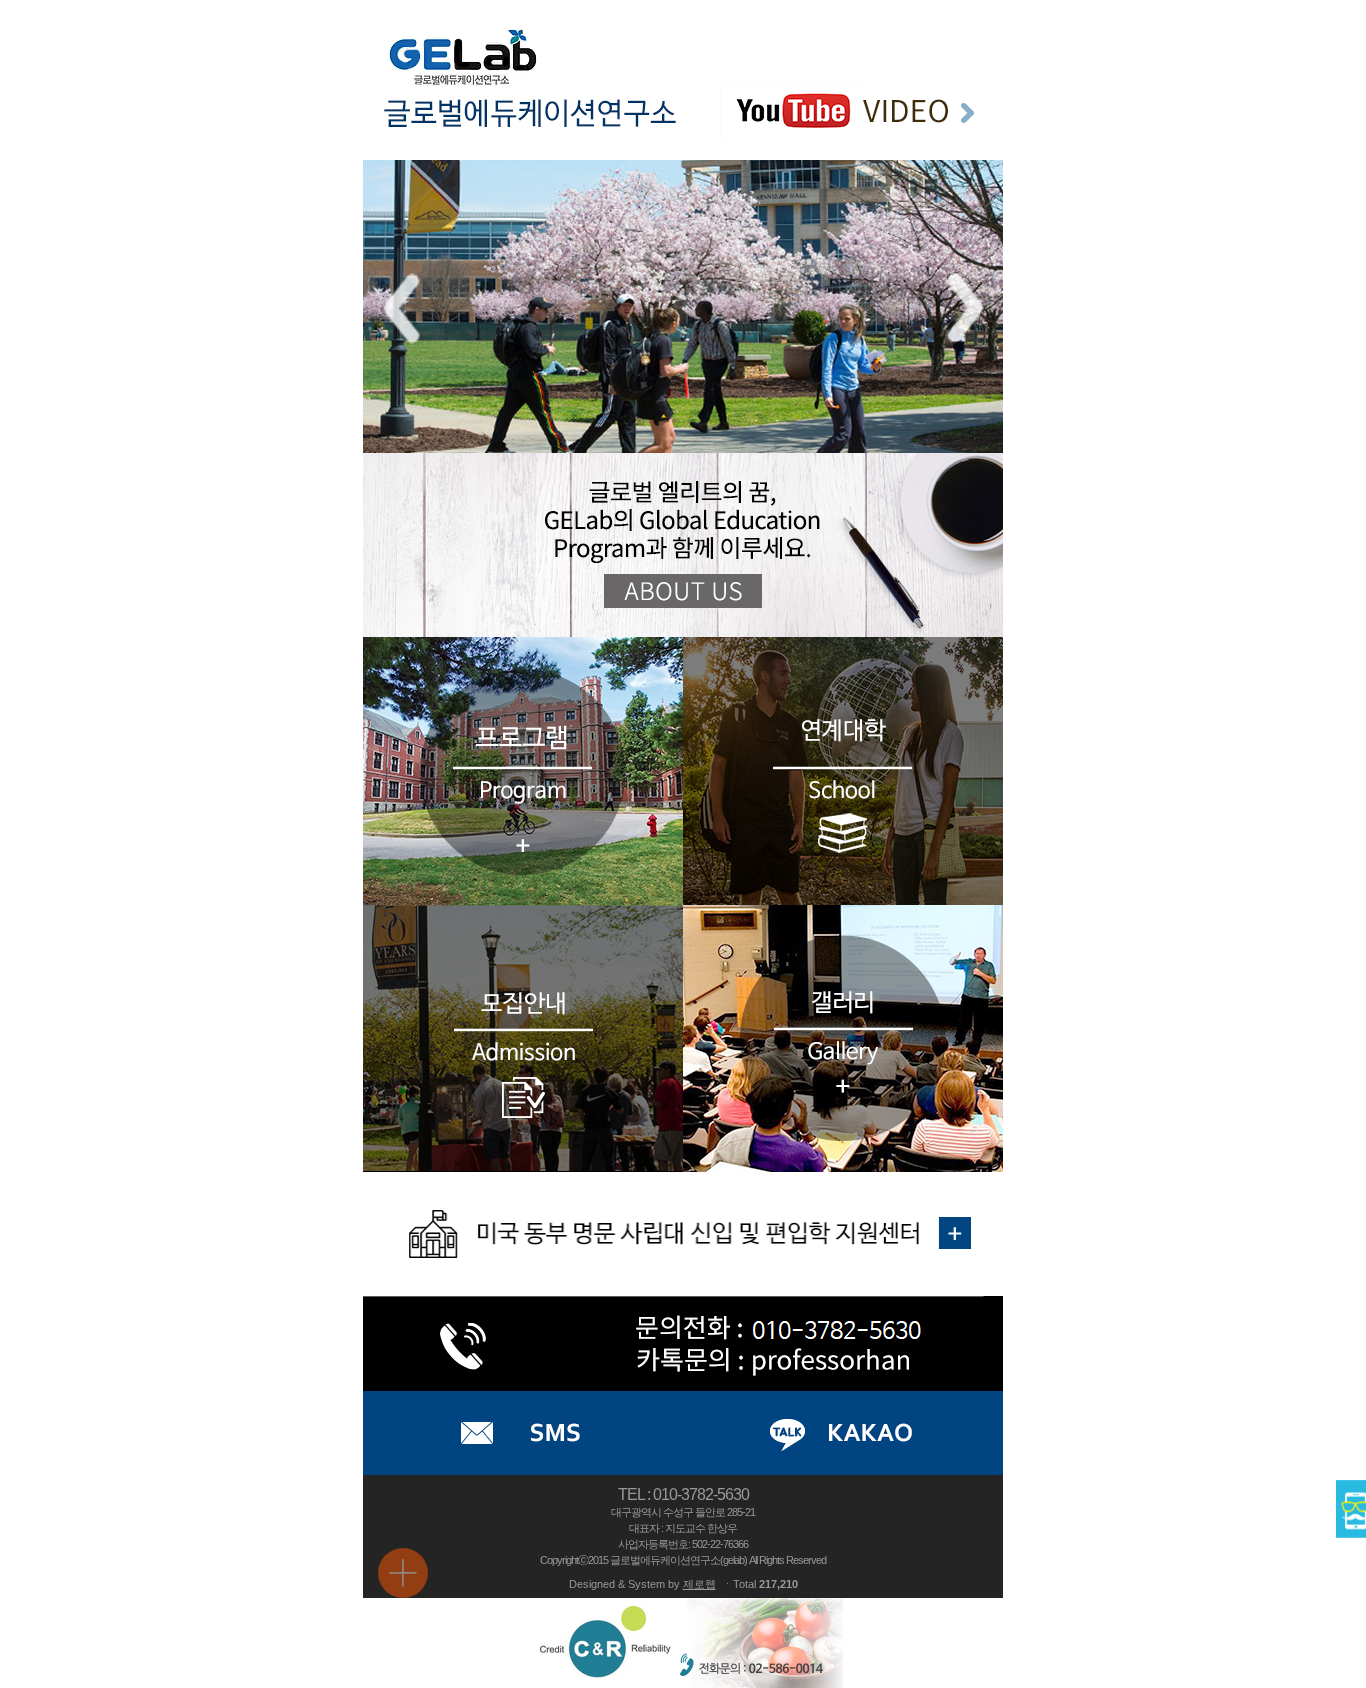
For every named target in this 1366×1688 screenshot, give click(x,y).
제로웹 (699, 1584)
